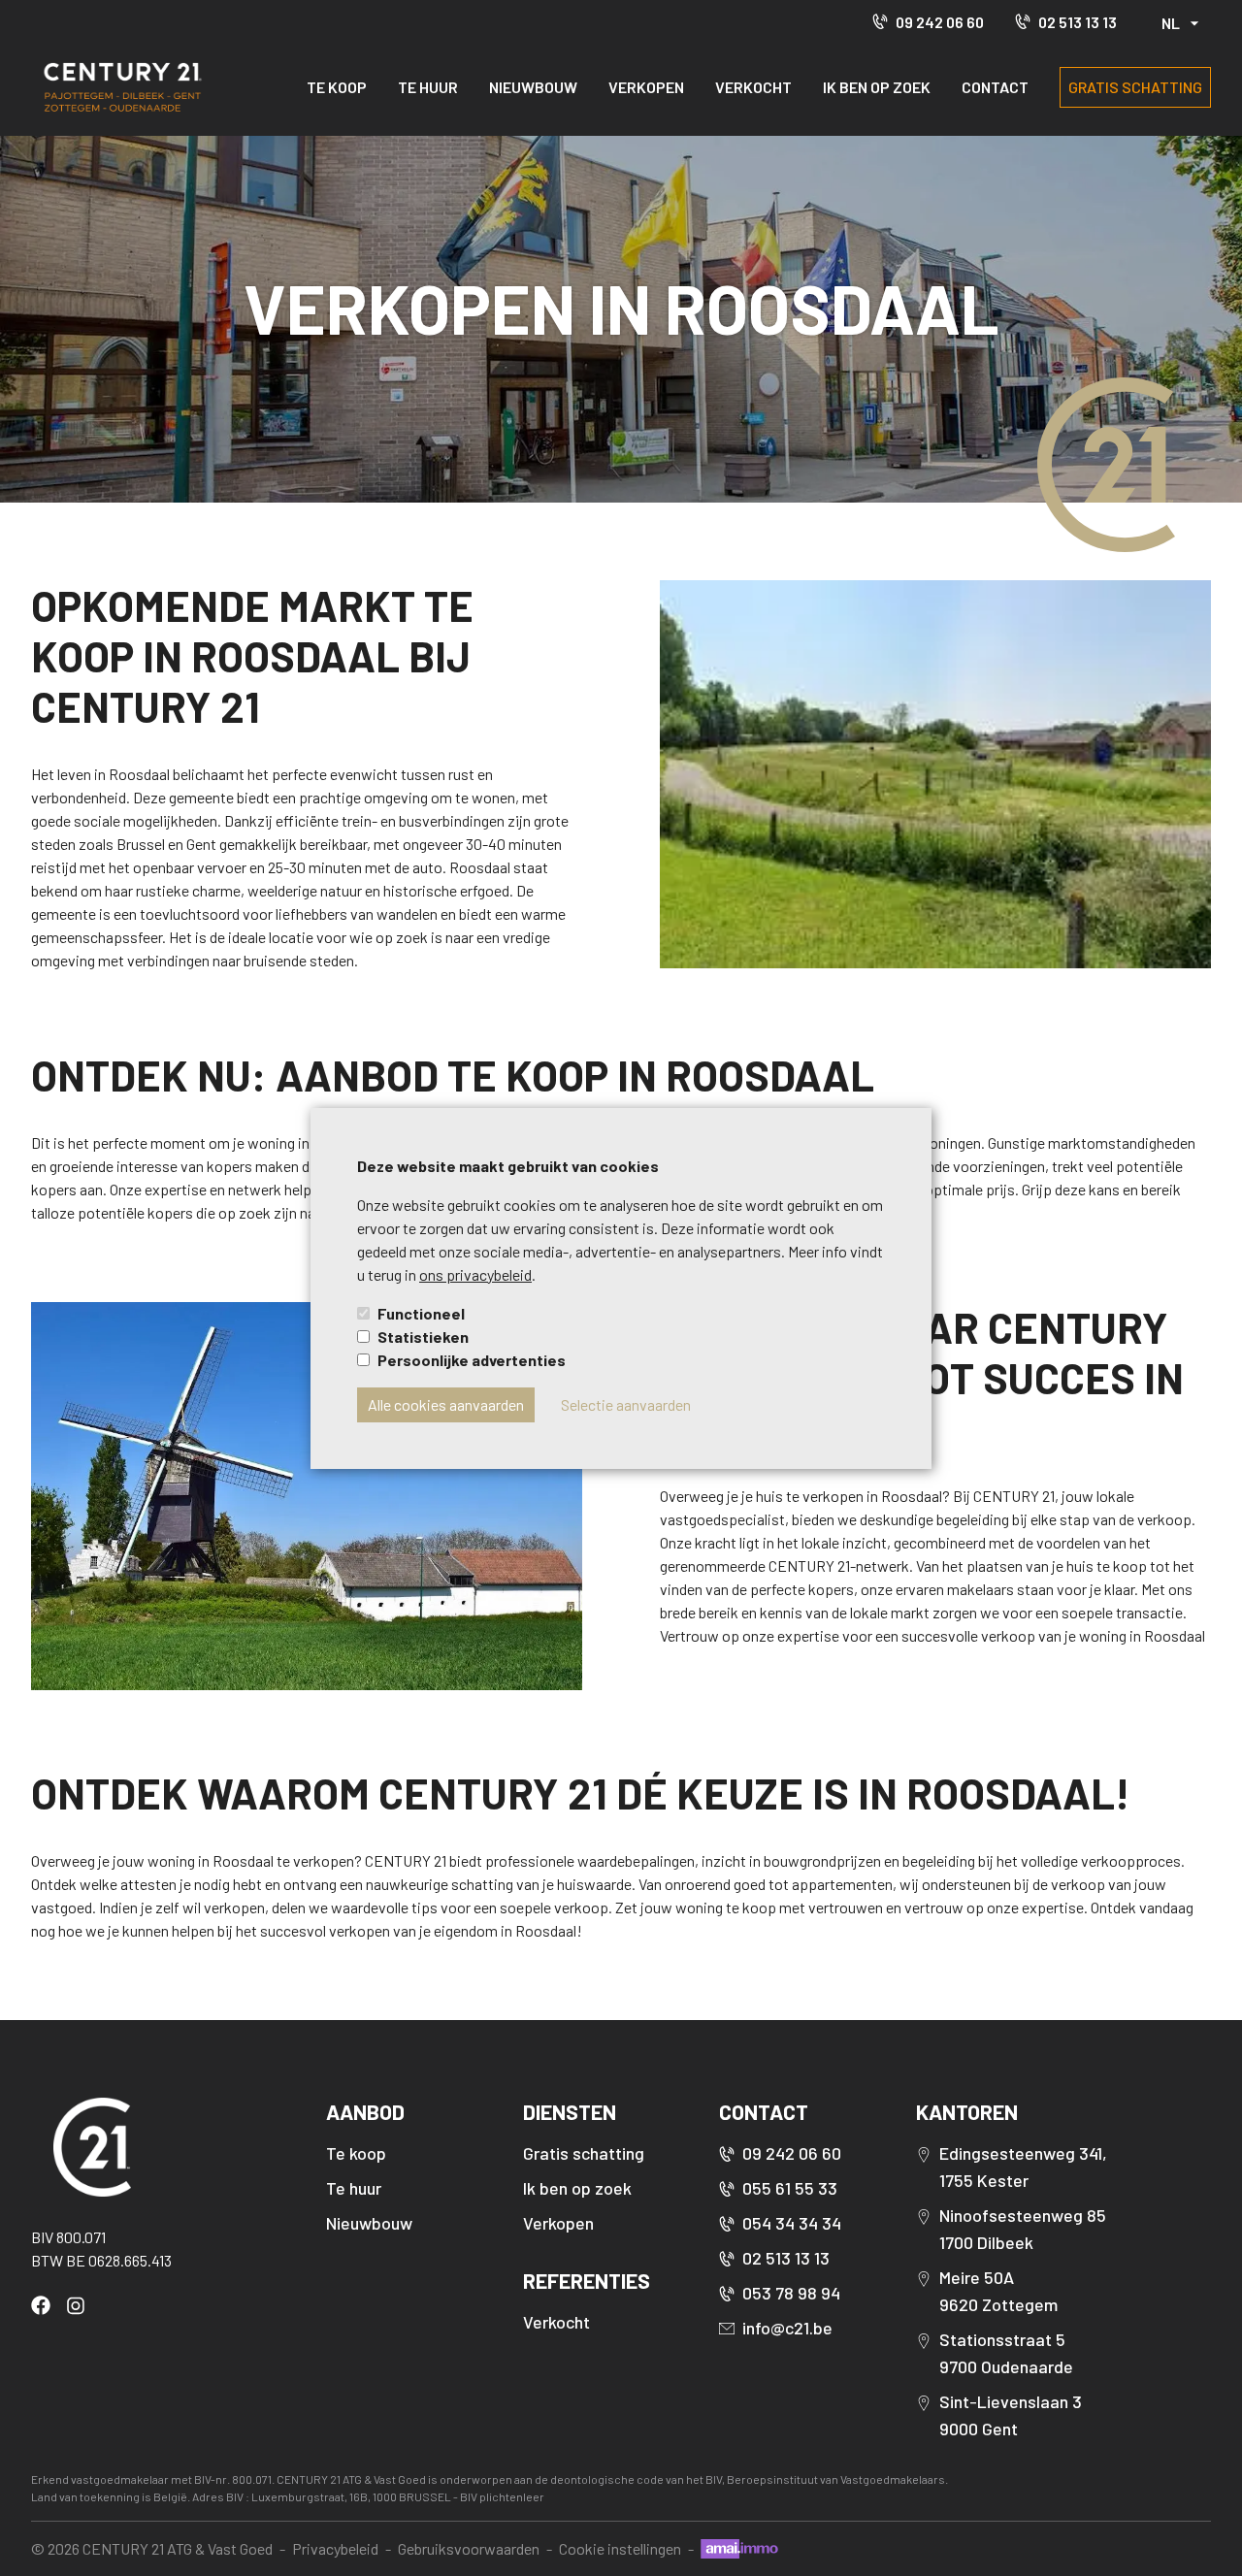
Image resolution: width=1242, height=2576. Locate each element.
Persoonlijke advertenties (472, 1360)
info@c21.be (787, 2328)
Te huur (428, 87)
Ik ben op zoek (877, 87)
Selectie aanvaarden (626, 1404)
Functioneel (421, 1313)
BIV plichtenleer (502, 2496)
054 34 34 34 (792, 2223)
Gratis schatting (1135, 87)
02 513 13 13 (1078, 22)
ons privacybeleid (475, 1274)
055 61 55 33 (790, 2188)
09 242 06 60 (940, 22)
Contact (995, 87)
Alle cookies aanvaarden (446, 1404)
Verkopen (646, 87)
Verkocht (753, 87)
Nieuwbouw (533, 87)
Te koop (337, 87)
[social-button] (45, 2305)
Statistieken (423, 1337)
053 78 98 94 (791, 2293)
